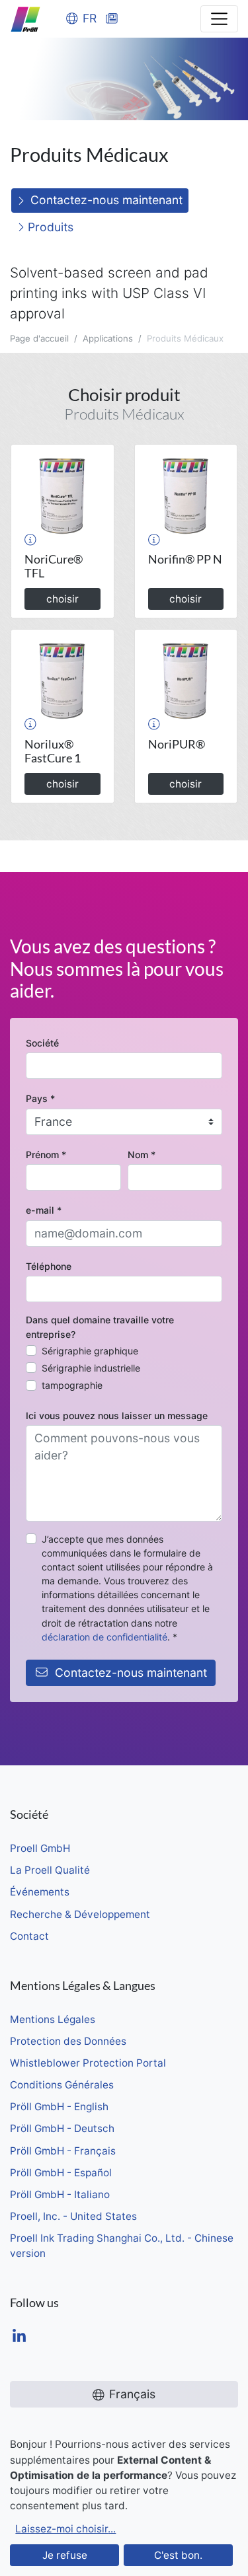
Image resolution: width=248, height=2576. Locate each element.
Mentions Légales (53, 2019)
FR (90, 18)
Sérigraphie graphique (90, 1351)
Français (132, 2394)
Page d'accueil (39, 338)
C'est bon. (178, 2555)
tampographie (72, 1385)
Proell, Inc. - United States (73, 2216)
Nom (142, 1155)
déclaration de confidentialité (104, 1637)
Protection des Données (68, 2041)
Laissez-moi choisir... (65, 2529)
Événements (40, 1892)
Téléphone (49, 1266)
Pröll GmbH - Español (61, 2173)
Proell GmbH (40, 1848)
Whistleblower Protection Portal (88, 2063)
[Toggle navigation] (219, 19)
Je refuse (65, 2555)
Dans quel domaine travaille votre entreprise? (100, 1327)
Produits (49, 227)
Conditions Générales (62, 2085)
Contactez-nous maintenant (106, 200)
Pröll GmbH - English (59, 2107)
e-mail (44, 1210)
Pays (40, 1098)
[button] (30, 539)
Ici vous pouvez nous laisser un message (117, 1416)
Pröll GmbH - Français (63, 2151)
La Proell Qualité (50, 1870)
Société (42, 1043)
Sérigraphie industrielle (91, 1368)
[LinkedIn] (19, 2337)
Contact (29, 1936)
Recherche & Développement (80, 1914)
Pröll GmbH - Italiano (60, 2194)
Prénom (46, 1155)
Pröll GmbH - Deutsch (62, 2128)
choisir (62, 599)
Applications (108, 338)
